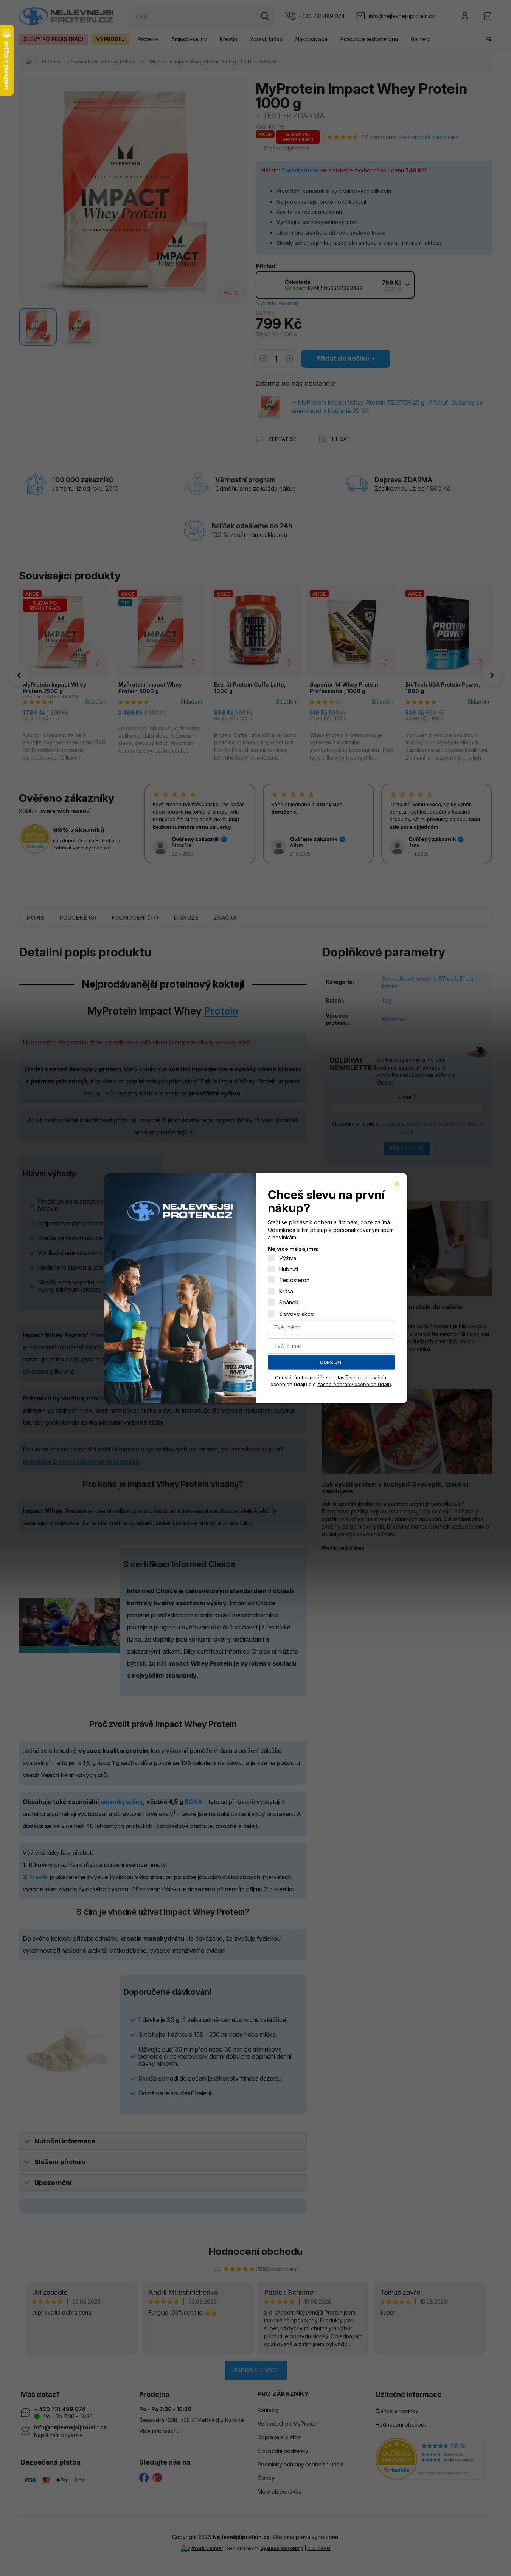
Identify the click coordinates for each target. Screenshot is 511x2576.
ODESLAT (331, 1362)
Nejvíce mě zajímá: (293, 1249)
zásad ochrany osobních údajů (354, 1384)
